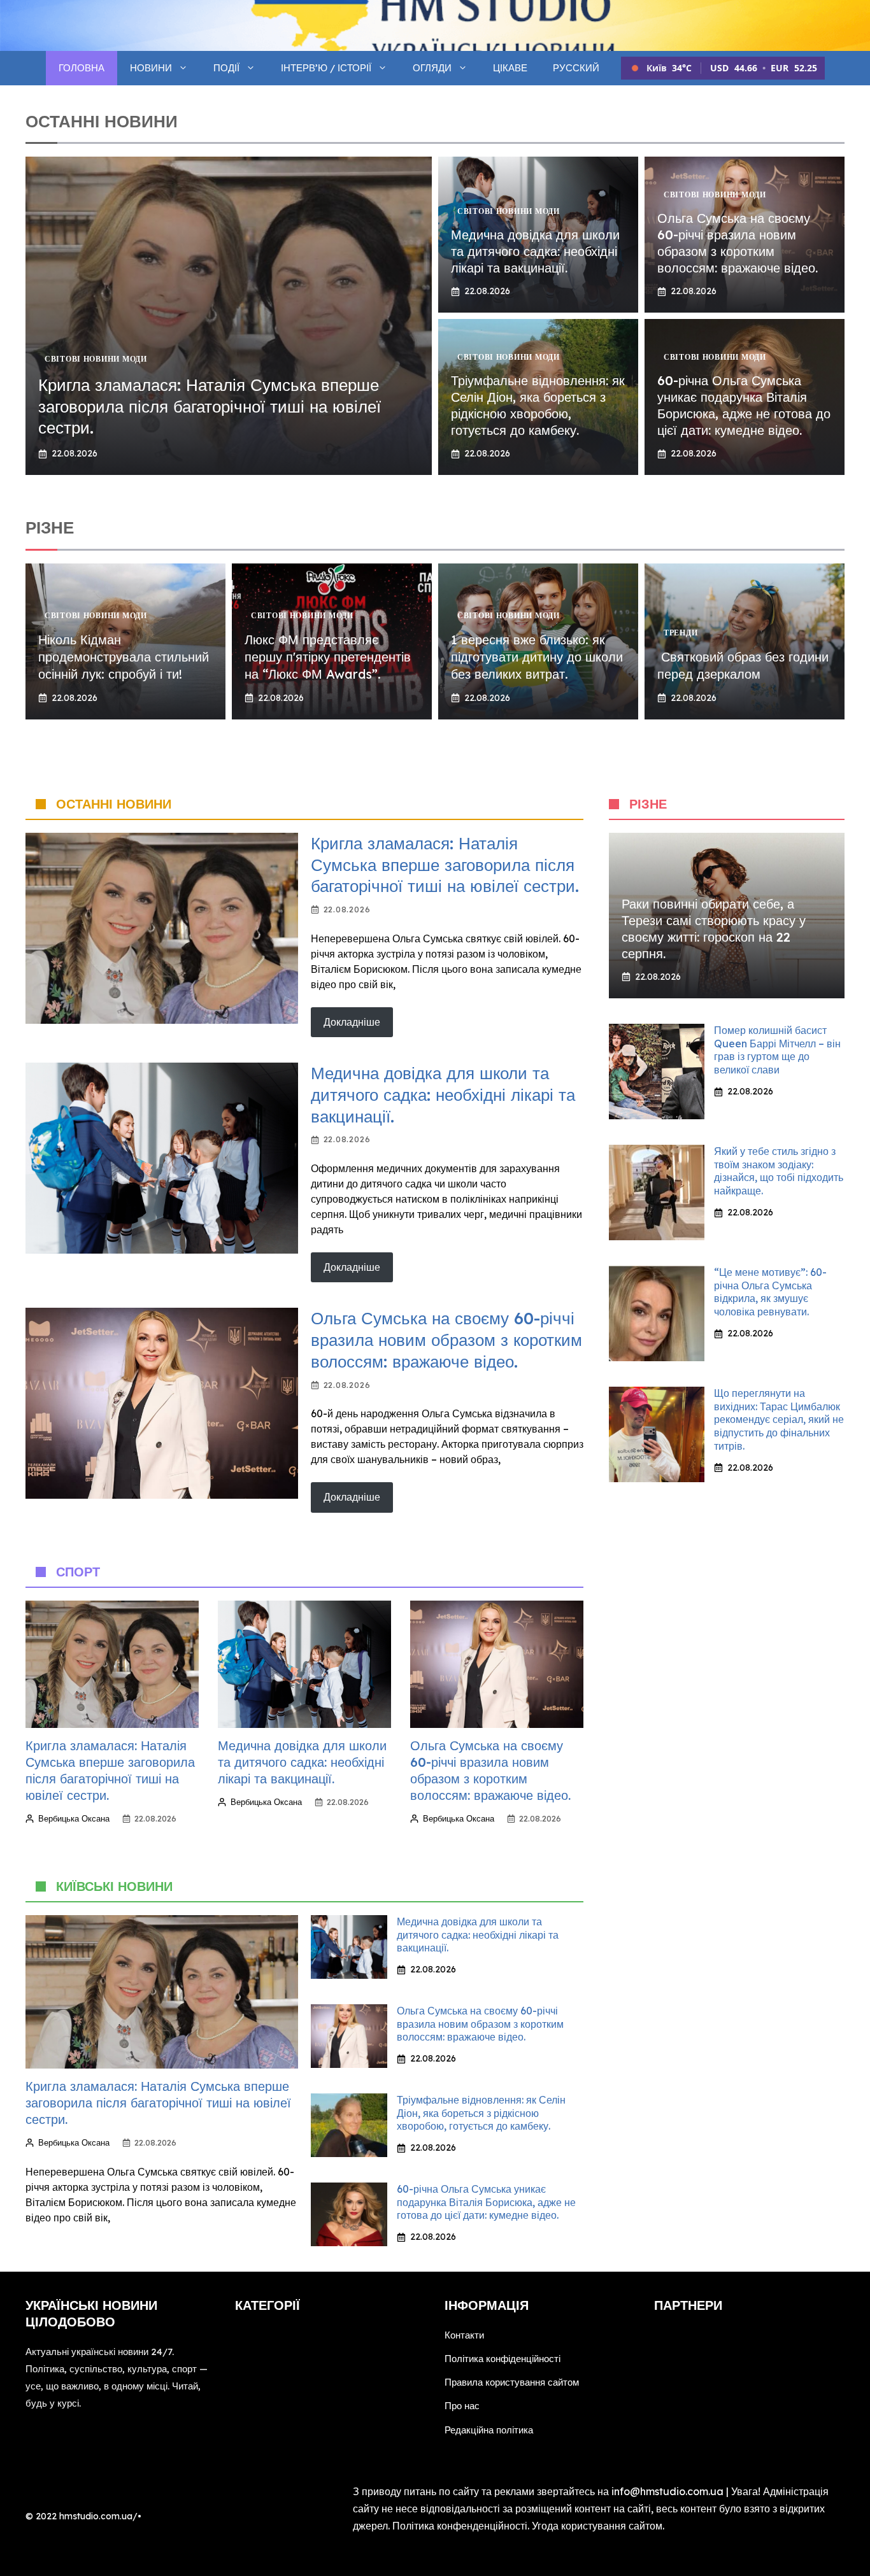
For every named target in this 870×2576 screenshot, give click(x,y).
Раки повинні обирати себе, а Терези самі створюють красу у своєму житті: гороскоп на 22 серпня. (714, 929)
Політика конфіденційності (503, 2359)
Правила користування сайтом (512, 2382)
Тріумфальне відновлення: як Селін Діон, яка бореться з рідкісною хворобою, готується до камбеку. (538, 405)
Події (226, 68)
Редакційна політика (489, 2430)
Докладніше (352, 1022)
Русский (576, 68)
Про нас (462, 2406)
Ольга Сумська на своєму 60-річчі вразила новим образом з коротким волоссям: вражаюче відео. (738, 243)
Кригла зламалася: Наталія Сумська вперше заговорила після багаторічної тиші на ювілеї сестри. (210, 407)
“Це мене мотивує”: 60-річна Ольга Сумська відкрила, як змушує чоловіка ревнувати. (770, 1292)
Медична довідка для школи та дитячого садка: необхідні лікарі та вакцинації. (535, 251)
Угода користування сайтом (597, 2526)
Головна (82, 68)
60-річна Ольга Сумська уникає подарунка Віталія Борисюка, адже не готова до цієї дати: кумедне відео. (744, 405)
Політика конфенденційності (460, 2526)
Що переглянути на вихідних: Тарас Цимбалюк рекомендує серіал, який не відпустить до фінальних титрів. (779, 1419)
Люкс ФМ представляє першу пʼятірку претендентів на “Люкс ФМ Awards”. (328, 657)
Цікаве (510, 68)
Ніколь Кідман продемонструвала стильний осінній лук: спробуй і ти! (124, 657)
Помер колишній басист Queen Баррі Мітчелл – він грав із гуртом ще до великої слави (777, 1050)
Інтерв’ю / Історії (326, 68)
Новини (151, 68)
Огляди (432, 68)
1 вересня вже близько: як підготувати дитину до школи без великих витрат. (537, 657)
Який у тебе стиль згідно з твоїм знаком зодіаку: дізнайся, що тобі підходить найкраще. (779, 1171)
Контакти (464, 2335)
